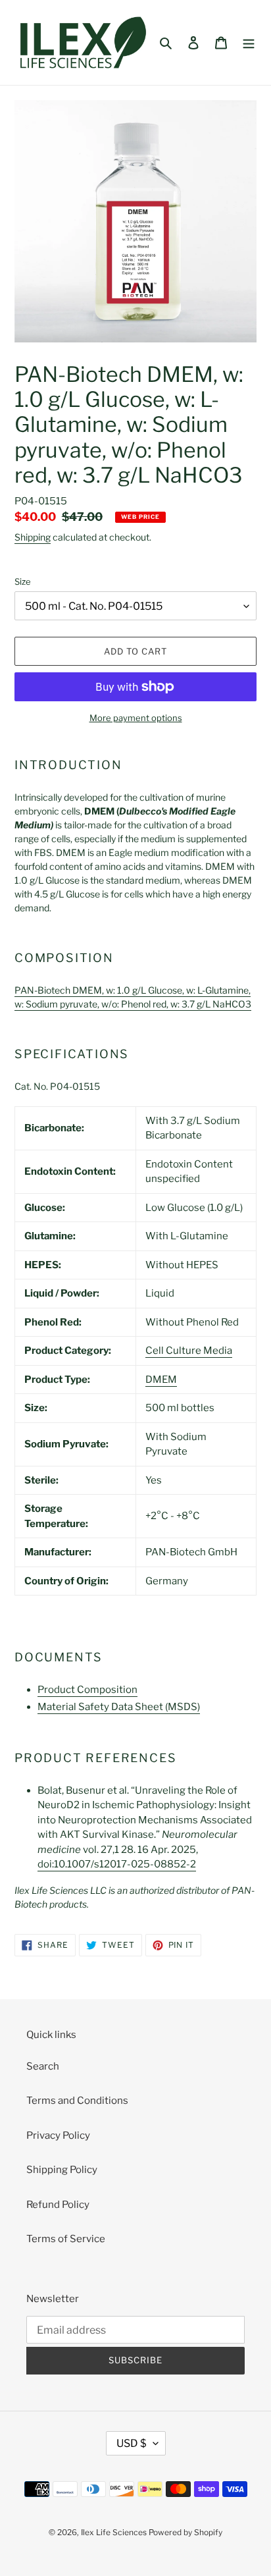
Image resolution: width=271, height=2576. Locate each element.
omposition (87, 1690)
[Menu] (249, 42)
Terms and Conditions (77, 2101)
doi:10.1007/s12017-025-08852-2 (117, 1864)
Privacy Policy (58, 2135)
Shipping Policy (62, 2170)
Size (23, 581)
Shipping (33, 537)
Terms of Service (66, 2239)
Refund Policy (58, 2205)
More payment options (136, 718)
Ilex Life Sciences (114, 2532)
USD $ (132, 2443)
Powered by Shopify (185, 2532)
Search (43, 2066)
